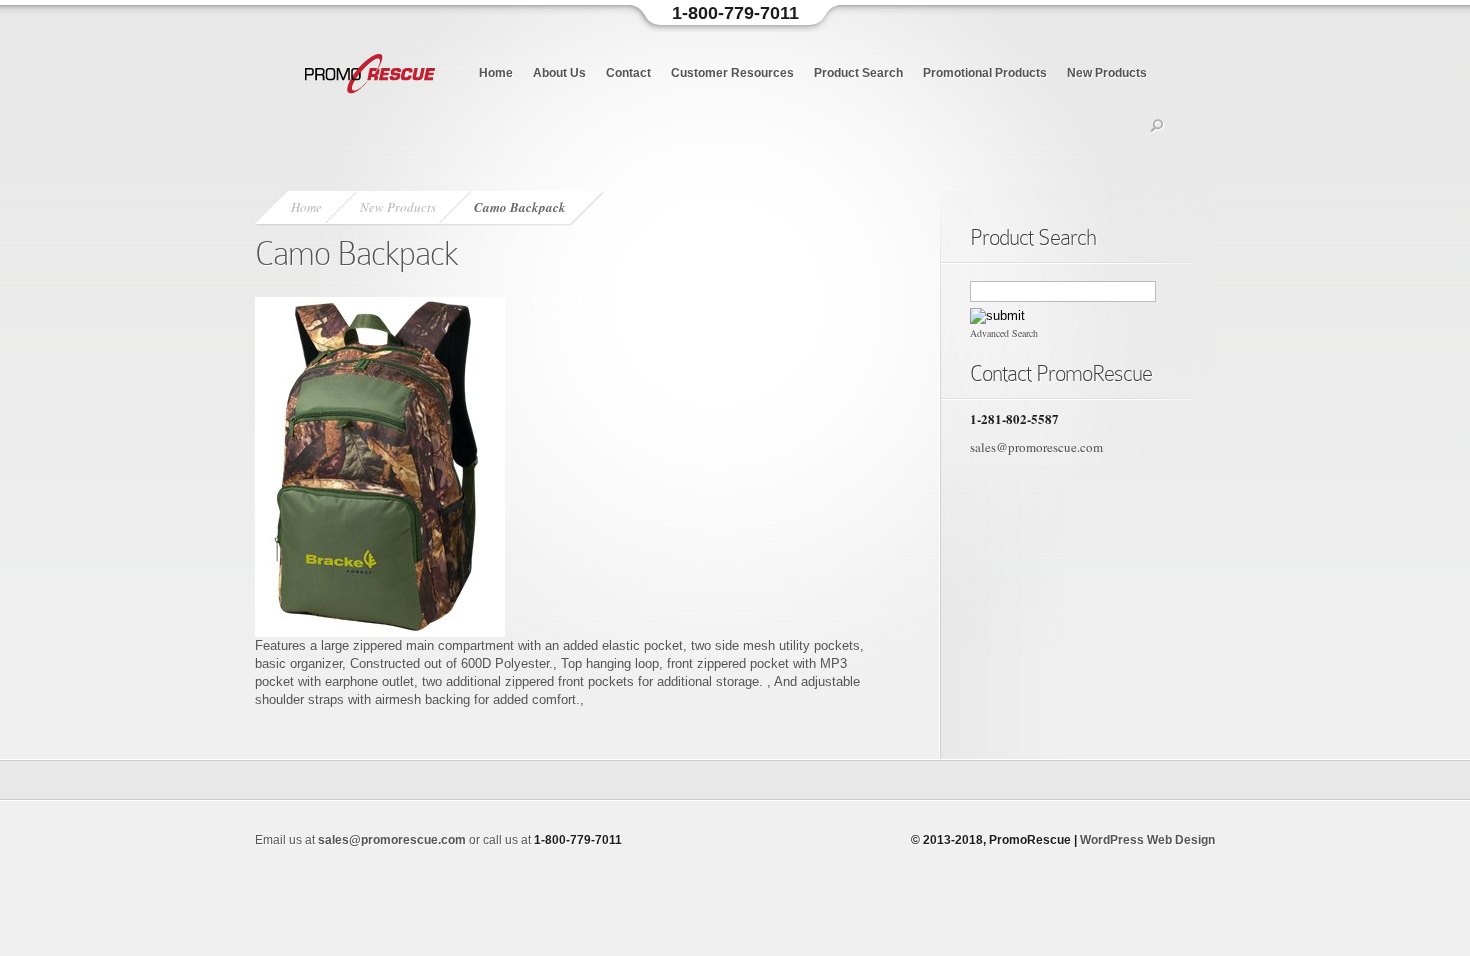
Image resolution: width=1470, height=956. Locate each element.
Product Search (858, 73)
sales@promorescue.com (1036, 447)
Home (496, 73)
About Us (559, 73)
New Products (1107, 73)
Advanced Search (1004, 333)
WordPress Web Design (1147, 840)
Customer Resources (732, 73)
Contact (628, 73)
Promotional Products (985, 73)
